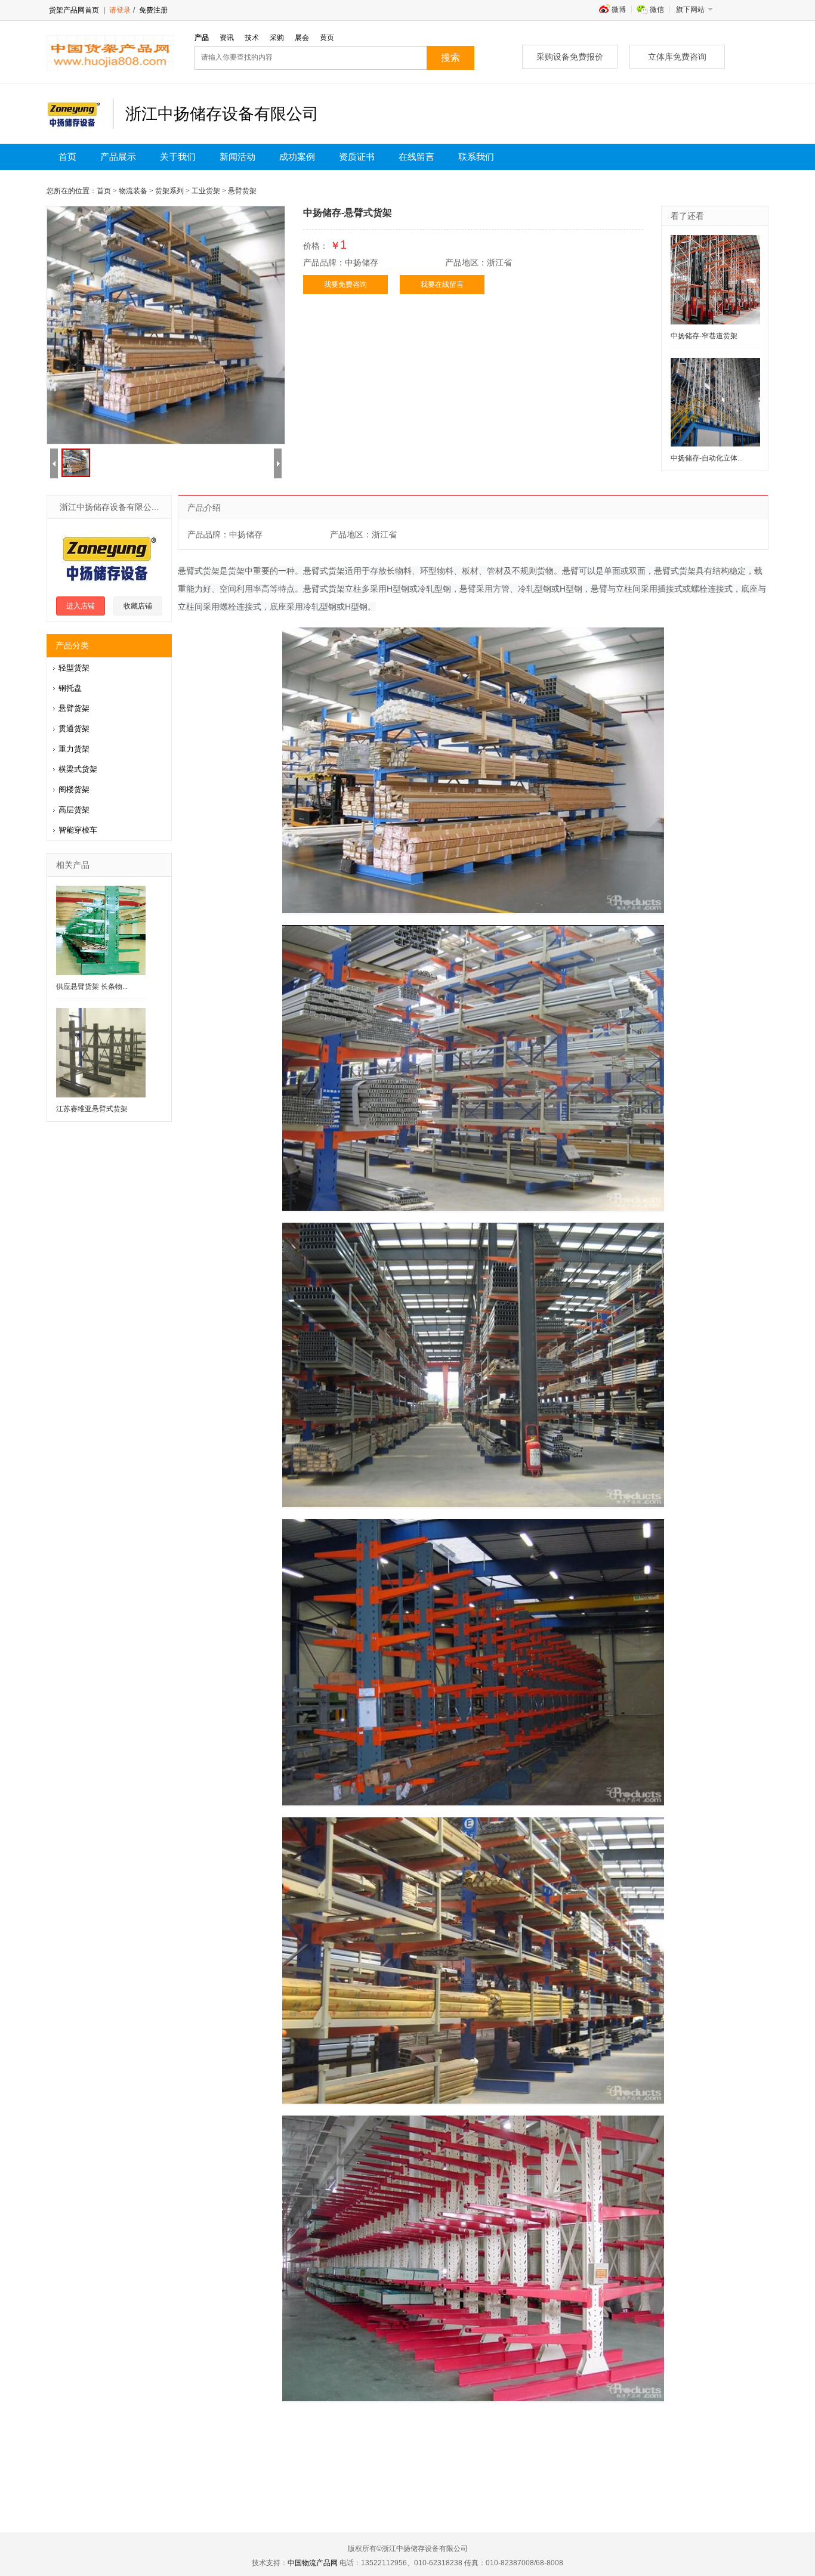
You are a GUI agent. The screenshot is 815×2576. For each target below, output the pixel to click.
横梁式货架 (78, 769)
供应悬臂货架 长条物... (92, 987)
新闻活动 (237, 157)
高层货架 (74, 810)
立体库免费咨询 (677, 57)
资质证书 (357, 157)
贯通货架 (74, 729)
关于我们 (178, 157)
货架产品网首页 (74, 10)
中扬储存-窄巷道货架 (704, 336)
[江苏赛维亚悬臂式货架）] (101, 1053)
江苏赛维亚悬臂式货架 (92, 1109)
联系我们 (476, 157)
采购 (277, 38)
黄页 (327, 38)
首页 (67, 157)
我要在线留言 (442, 284)
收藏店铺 (138, 606)
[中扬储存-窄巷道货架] (715, 280)
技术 (252, 38)
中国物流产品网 (313, 2563)
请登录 (120, 10)
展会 (302, 38)
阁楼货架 (74, 789)
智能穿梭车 (78, 830)
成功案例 (297, 157)
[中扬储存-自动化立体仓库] (715, 402)
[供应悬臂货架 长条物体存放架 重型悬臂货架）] (101, 930)
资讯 (227, 38)
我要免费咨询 (345, 284)
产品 (202, 38)
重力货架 (74, 749)
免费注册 (152, 10)
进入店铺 (81, 606)
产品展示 (118, 157)
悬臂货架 (74, 708)
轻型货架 (74, 668)
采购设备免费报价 (570, 57)
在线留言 (416, 157)
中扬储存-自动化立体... (707, 458)
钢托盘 (70, 688)
